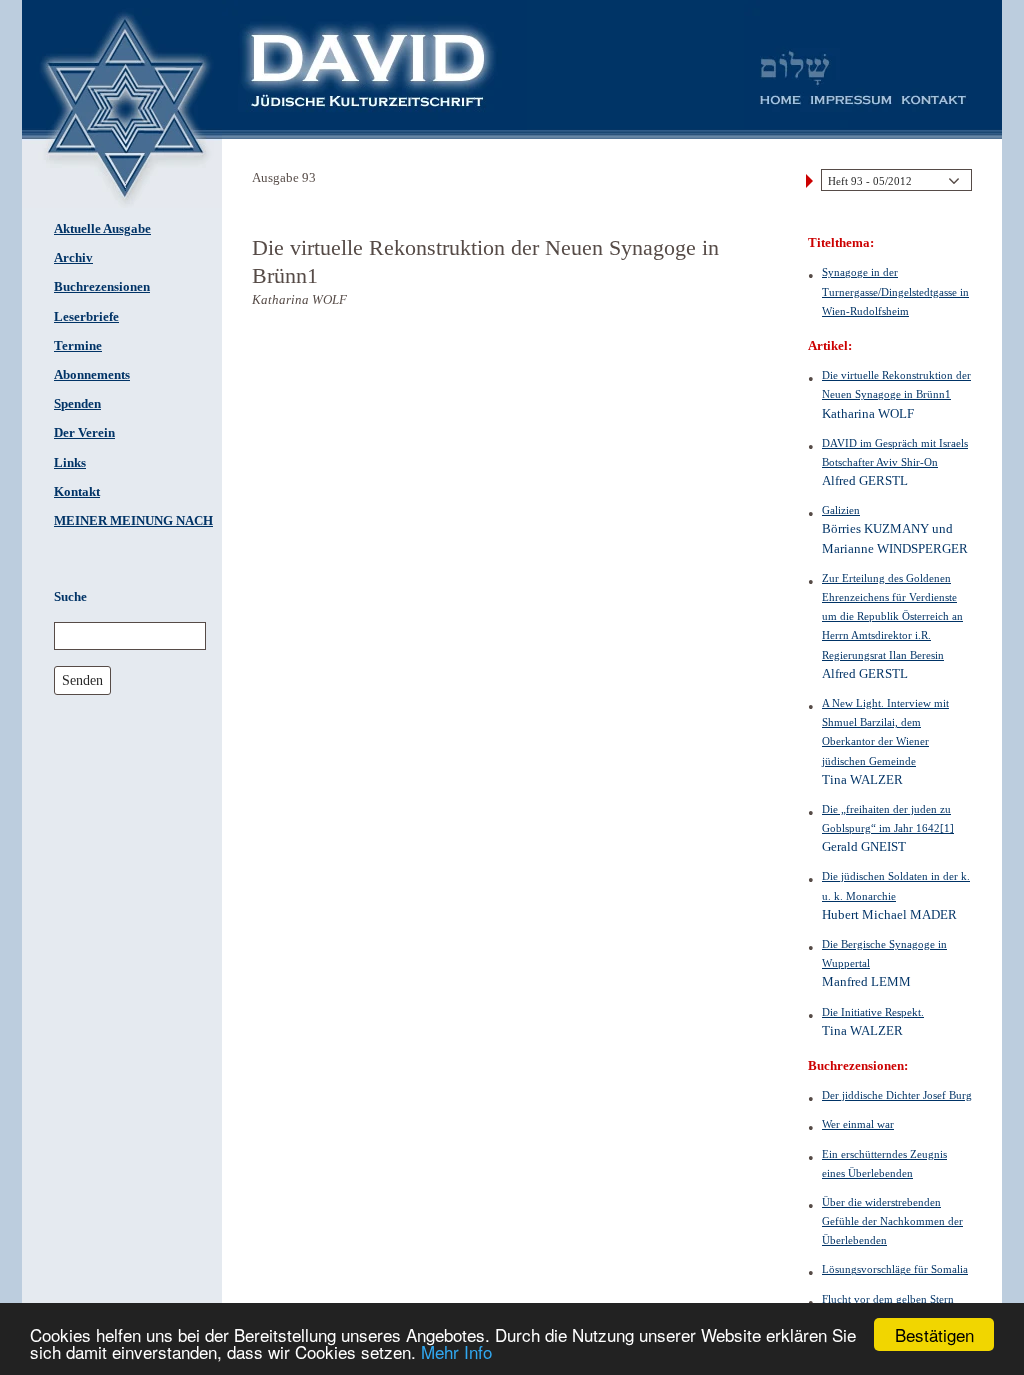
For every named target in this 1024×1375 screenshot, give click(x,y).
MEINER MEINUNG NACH (133, 521)
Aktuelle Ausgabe (102, 229)
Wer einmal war (858, 1124)
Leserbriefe (86, 317)
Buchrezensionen (102, 287)
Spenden (77, 404)
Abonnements (92, 375)
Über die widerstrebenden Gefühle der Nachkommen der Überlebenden (892, 1221)
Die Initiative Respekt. (873, 1012)
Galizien (841, 510)
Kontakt (77, 492)
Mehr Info (456, 1351)
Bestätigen (934, 1334)
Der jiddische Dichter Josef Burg (897, 1095)
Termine (78, 346)
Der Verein (84, 433)
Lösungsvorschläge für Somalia (895, 1269)
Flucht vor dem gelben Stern (888, 1299)
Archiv (73, 258)
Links (70, 463)
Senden (82, 680)
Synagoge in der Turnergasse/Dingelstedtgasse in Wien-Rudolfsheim (895, 291)
